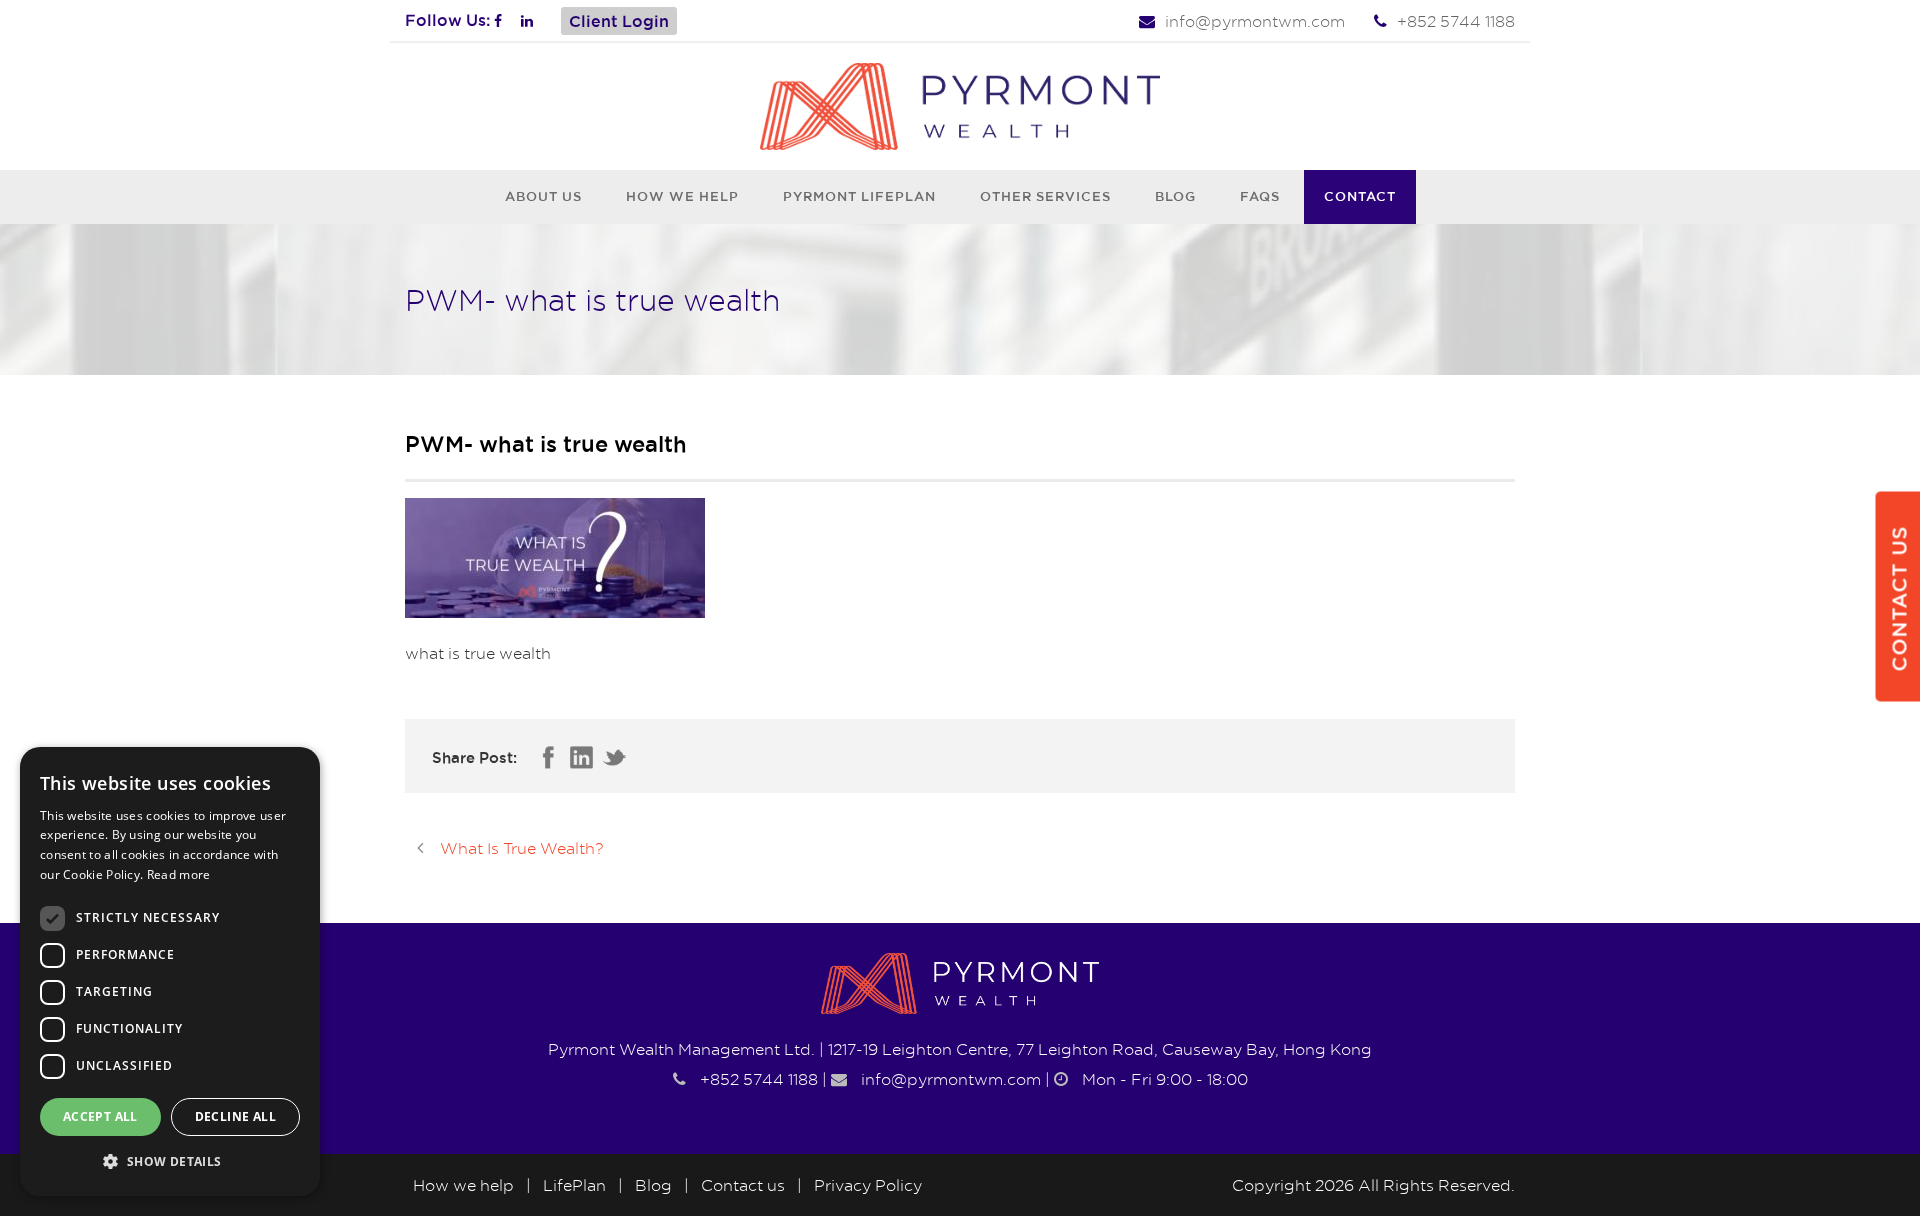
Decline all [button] (235, 1116)
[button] (170, 1162)
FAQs (1260, 196)
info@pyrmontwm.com (1255, 21)
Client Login (619, 21)
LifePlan (574, 1185)
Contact (1360, 196)
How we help (682, 196)
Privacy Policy (868, 1185)
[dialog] (170, 971)
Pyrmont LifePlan (859, 196)
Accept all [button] (100, 1116)
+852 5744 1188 (1456, 21)
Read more (179, 874)
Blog (1175, 196)
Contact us (743, 1185)
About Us (543, 196)
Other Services (1045, 196)
